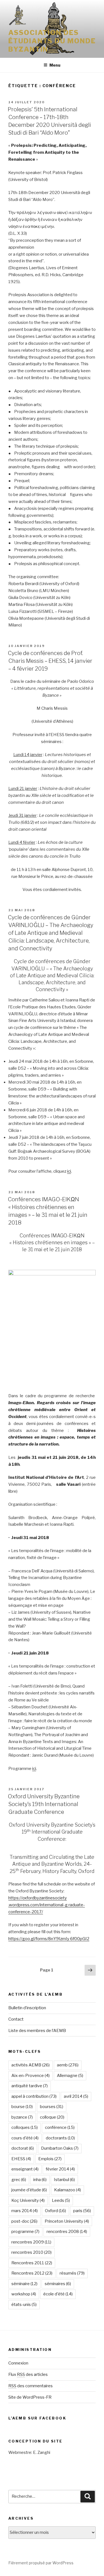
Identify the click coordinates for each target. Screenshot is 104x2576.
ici (69, 1171)
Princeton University (67, 2221)
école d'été (58, 2294)
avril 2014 (76, 2096)
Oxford (55, 2211)
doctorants (60, 2138)
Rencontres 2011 (32, 2263)
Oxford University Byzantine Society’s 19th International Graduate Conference (44, 1804)
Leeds (61, 2200)
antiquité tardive (30, 2086)
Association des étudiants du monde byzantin (52, 41)
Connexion (18, 2363)
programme (25, 2232)
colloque (52, 2117)
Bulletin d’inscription (27, 2008)
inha (40, 2180)
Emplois (50, 2159)
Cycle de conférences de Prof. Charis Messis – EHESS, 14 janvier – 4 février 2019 (50, 661)
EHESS (21, 2159)
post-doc (24, 2221)
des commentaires (31, 2386)
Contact (16, 2019)
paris (82, 2211)
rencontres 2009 (31, 2242)
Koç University (28, 2200)
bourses (52, 2107)
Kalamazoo (68, 2190)
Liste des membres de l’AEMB (37, 2031)
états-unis (24, 2305)
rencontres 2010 (31, 2252)
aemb (68, 2065)
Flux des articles (28, 2374)
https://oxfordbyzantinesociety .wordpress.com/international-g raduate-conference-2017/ (47, 1905)
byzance (22, 2117)
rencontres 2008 (67, 2232)
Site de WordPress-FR (30, 2397)
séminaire (24, 2284)
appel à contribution (34, 2096)
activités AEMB (31, 2065)
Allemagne (70, 2076)
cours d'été (25, 2138)
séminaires (58, 2284)
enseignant (25, 2169)
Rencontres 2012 (32, 2273)
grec (19, 2180)
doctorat (23, 2148)
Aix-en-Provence (31, 2076)
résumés (72, 2273)
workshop (24, 2294)
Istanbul (64, 2180)
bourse (22, 2107)
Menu (55, 65)
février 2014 (60, 2169)
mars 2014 (25, 2211)
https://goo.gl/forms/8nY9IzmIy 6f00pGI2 (49, 1939)
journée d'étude (29, 2190)
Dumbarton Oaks (60, 2148)
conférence (60, 2127)
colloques (25, 2127)
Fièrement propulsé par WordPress (41, 2563)
